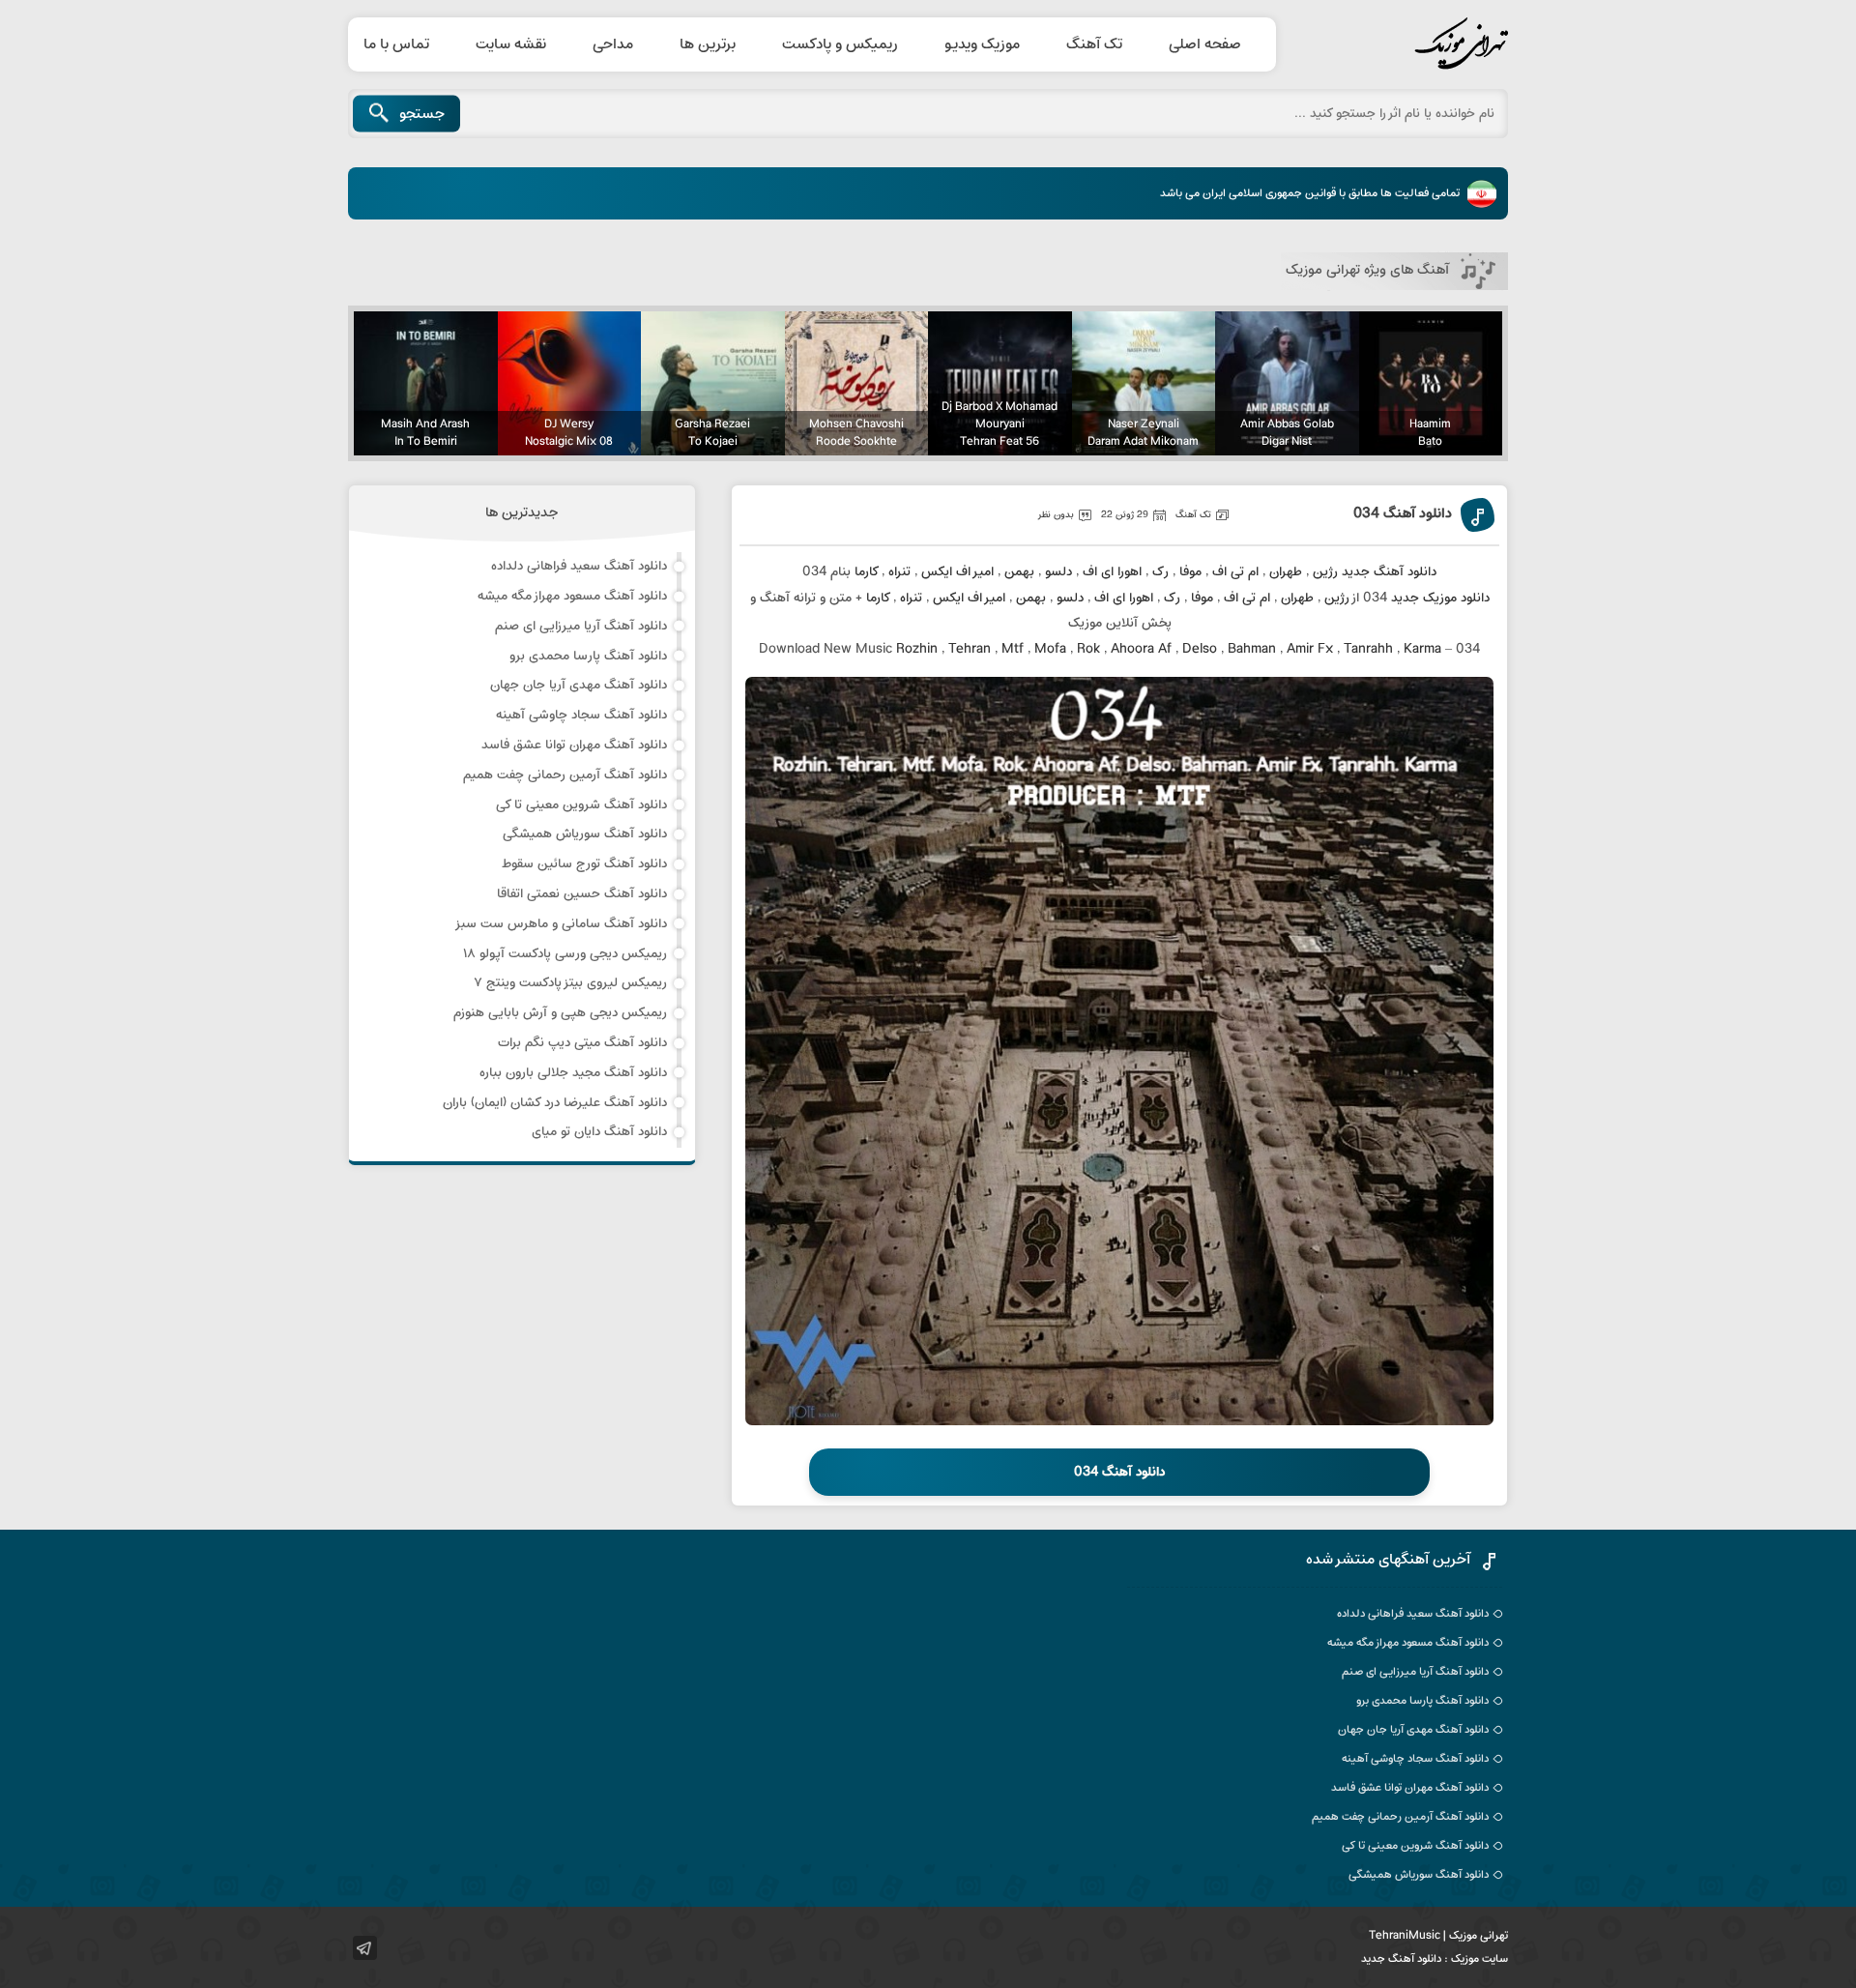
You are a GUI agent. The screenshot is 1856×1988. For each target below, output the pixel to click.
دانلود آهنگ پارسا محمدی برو (588, 656)
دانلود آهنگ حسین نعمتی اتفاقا (582, 894)
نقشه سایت (511, 44)
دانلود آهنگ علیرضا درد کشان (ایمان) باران (555, 1103)
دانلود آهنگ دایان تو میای (599, 1132)
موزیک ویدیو (982, 44)
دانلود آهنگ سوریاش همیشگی (585, 834)
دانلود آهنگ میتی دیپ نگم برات (582, 1043)
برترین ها (708, 44)
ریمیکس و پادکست (840, 44)
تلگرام (365, 1948)
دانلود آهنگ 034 (1403, 515)
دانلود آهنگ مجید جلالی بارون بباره (573, 1073)
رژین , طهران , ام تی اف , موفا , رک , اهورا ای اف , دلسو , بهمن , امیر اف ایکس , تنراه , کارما (1096, 572)
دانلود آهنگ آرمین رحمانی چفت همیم (565, 775)
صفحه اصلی (1205, 44)
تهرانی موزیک (1416, 44)
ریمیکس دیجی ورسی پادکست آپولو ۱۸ (565, 954)
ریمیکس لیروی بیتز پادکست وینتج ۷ (570, 983)
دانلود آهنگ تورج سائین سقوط (584, 864)
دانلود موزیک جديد (1440, 598)
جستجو (422, 114)
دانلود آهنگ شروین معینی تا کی (581, 805)
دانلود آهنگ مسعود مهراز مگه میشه (572, 596)
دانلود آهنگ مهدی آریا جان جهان (579, 685)
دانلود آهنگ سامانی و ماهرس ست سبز (561, 924)
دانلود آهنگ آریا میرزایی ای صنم (581, 626)
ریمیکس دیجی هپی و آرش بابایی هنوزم (560, 1013)
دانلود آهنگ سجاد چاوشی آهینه (581, 715)
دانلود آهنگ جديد (1389, 572)
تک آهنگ (1094, 44)
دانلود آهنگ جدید (1401, 1959)
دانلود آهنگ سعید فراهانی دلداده (579, 566)
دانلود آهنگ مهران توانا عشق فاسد (574, 745)
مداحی (613, 44)
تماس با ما (396, 44)
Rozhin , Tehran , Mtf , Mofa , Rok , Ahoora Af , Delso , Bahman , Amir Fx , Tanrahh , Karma (1169, 649)
